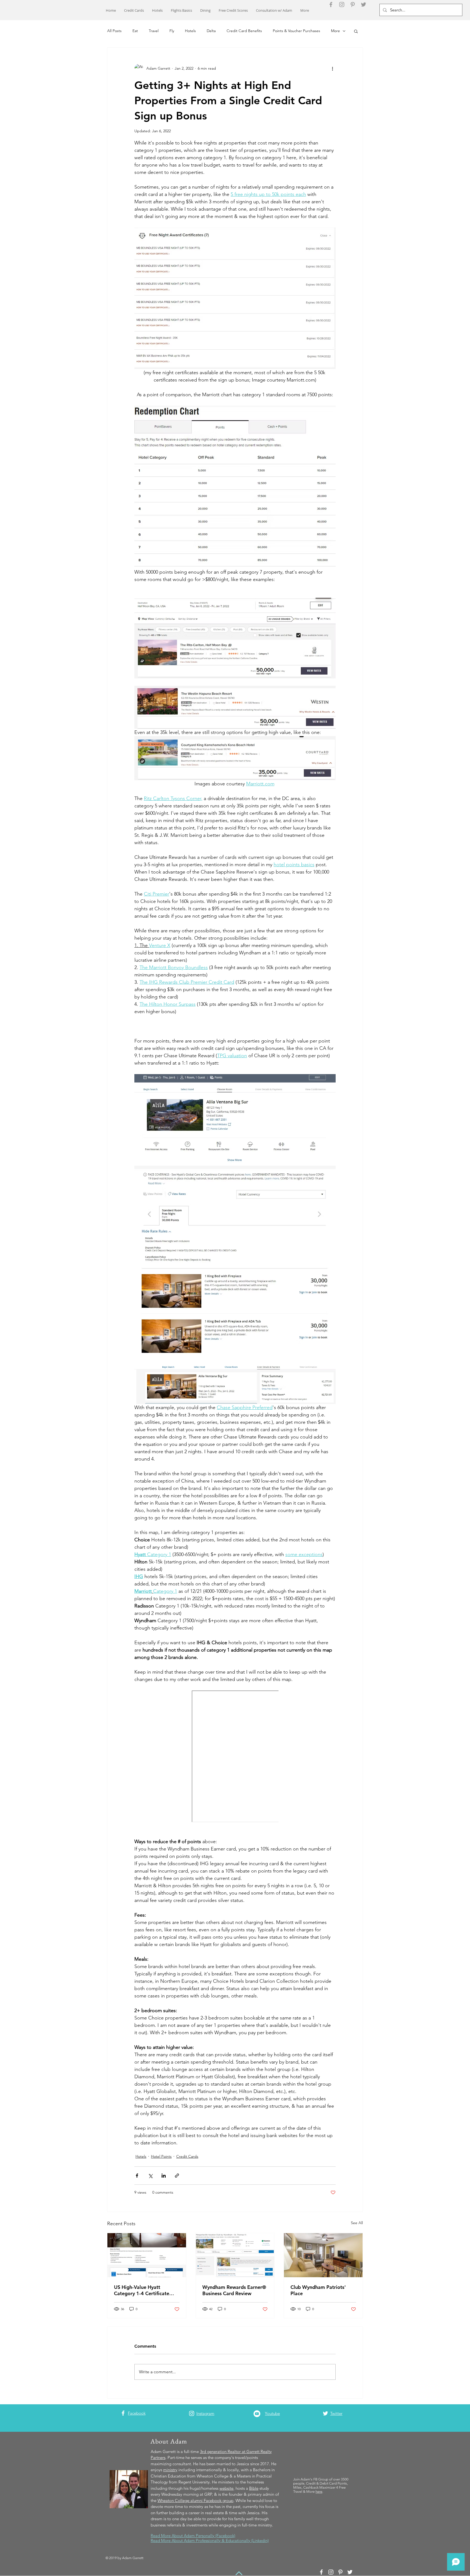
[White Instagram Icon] (192, 2413)
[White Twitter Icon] (325, 2413)
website (226, 2488)
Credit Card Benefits (244, 31)
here (319, 2492)
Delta (211, 31)
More (336, 31)
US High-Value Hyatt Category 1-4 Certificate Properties (142, 2290)
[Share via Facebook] (137, 2176)
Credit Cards (187, 2156)
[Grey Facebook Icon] (331, 4)
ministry (170, 2470)
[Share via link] (177, 2176)
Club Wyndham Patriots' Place (318, 2290)
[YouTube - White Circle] (257, 2414)
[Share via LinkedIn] (164, 2176)
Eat (135, 31)
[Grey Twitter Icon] (364, 4)
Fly (172, 31)
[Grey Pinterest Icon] (353, 4)
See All (357, 2223)
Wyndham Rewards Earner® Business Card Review (234, 2290)
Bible (254, 2488)
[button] (356, 31)
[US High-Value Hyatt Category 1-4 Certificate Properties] (147, 2255)
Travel (154, 31)
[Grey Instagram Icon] (342, 4)
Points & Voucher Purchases (296, 31)
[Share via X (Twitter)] (150, 2176)
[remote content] (235, 1757)
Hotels (190, 31)
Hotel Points (161, 2156)
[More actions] (332, 68)
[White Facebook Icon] (123, 2413)
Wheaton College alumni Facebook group (195, 2500)
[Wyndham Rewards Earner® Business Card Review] (235, 2255)
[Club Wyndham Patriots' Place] (323, 2255)
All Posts (114, 31)
